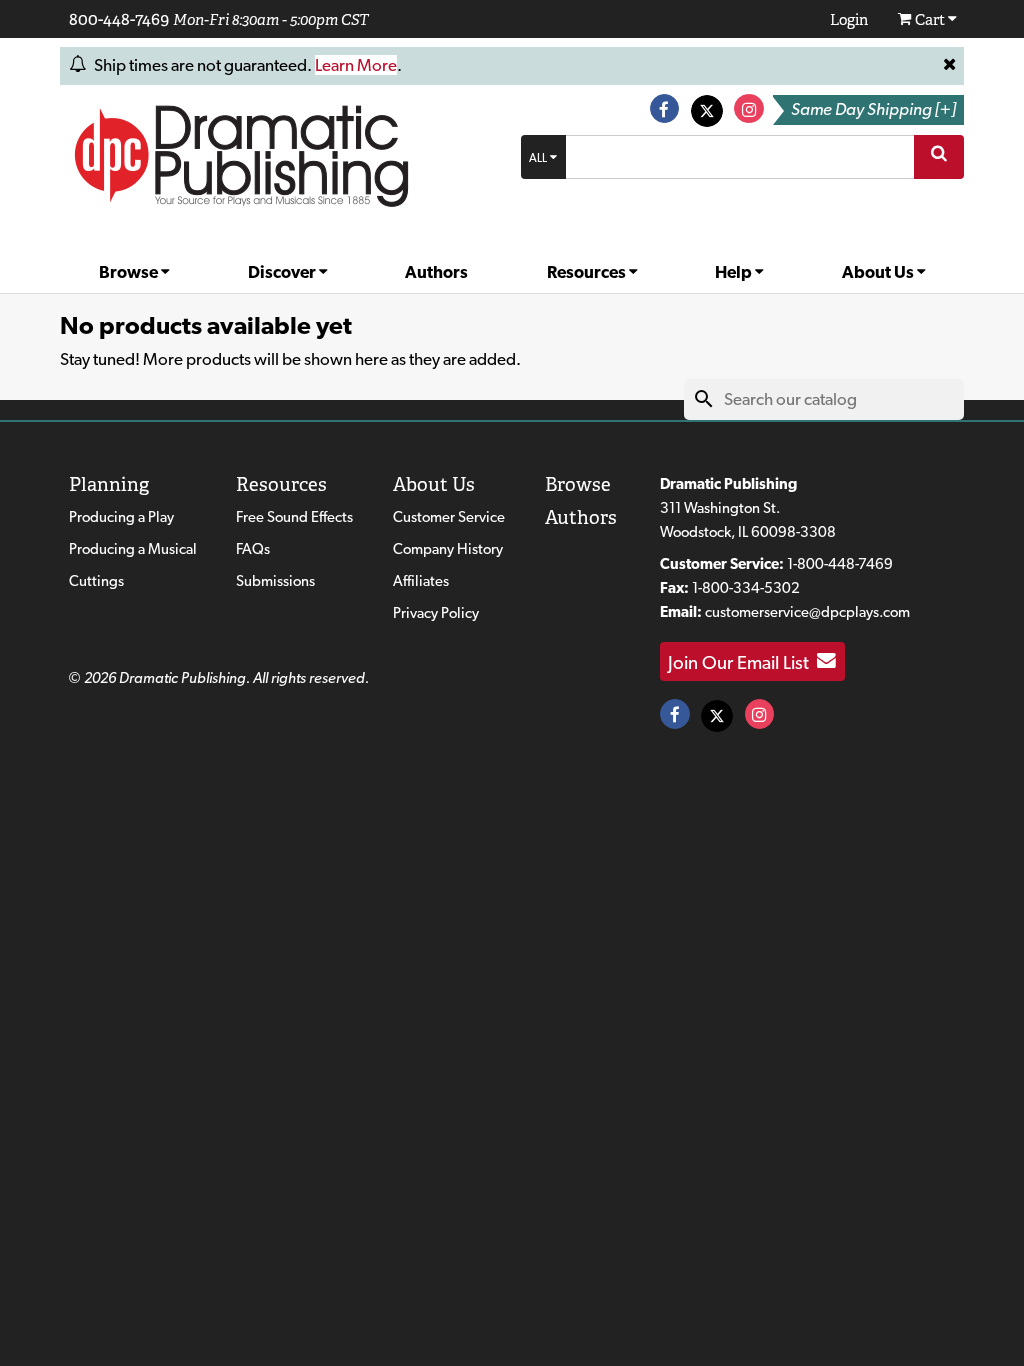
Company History (448, 549)
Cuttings (96, 581)
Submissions (275, 581)
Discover (283, 272)
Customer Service (449, 517)
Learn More (356, 65)
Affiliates (421, 581)
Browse (130, 272)
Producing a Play (121, 517)
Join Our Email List (742, 661)
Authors (436, 272)
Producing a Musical (133, 549)
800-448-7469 (119, 19)
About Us (879, 272)
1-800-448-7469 (840, 564)
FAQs (253, 549)
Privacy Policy (436, 613)
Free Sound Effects (294, 517)
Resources (588, 272)
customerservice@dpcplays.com (807, 612)
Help (735, 272)
